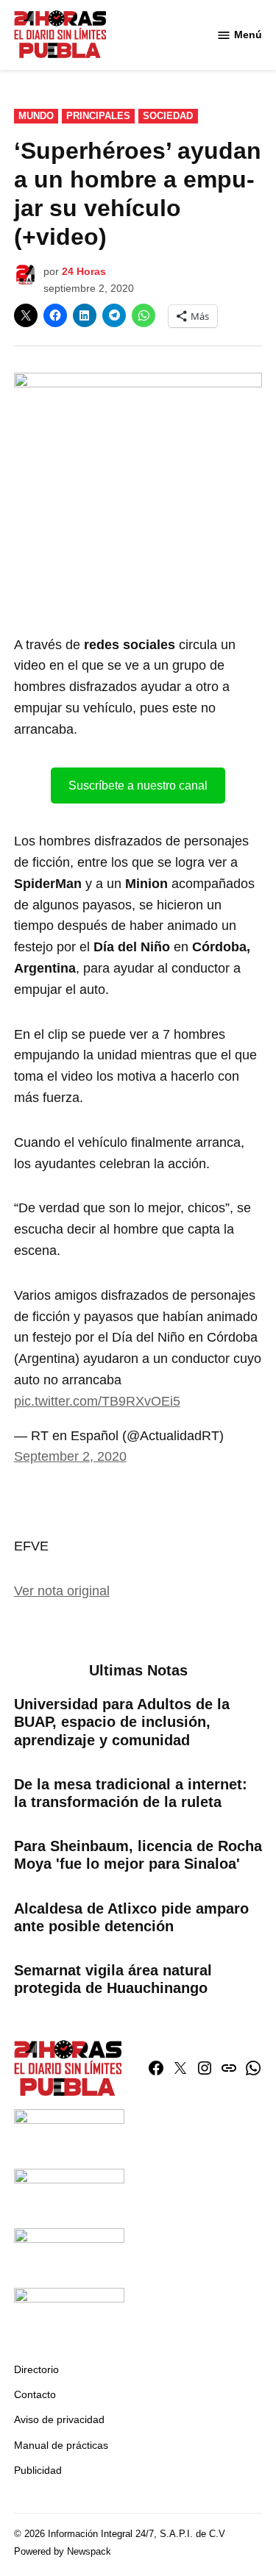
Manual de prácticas (61, 2445)
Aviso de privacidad (59, 2419)
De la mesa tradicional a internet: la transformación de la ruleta (131, 1793)
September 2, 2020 (70, 1456)
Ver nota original (62, 1591)
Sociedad (168, 116)
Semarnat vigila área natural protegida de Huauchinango (113, 1979)
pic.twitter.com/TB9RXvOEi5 (97, 1401)
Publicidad (38, 2470)
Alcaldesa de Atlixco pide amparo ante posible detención (131, 1917)
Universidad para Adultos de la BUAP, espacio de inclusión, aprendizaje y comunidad (122, 1722)
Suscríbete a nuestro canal (138, 786)
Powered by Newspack (63, 2552)
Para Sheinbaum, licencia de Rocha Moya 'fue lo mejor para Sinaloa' (138, 1855)
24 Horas (84, 271)
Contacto (35, 2394)
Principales (98, 116)
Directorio (36, 2369)
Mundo (36, 116)
